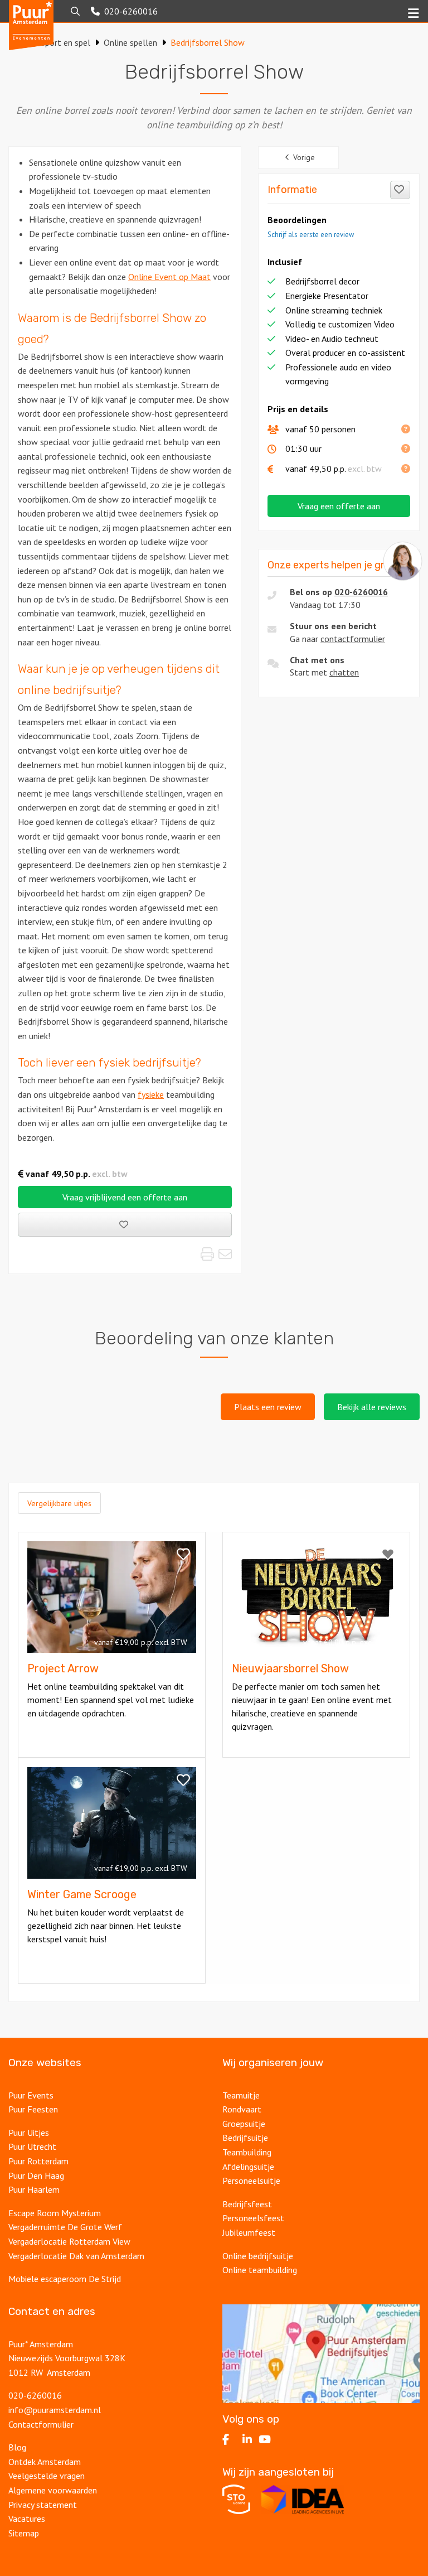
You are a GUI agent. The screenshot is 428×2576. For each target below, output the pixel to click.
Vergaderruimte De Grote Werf (65, 2227)
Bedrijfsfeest (247, 2204)
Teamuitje (241, 2095)
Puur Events (31, 2095)
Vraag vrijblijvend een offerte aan (125, 1197)
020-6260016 (361, 592)
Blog (17, 2447)
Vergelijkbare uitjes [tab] (59, 1503)
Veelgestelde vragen (47, 2476)
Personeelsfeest (253, 2218)
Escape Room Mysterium (55, 2213)
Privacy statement (44, 2505)
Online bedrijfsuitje (258, 2256)
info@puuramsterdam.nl (55, 2410)
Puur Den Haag (36, 2175)
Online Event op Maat (169, 277)
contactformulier (353, 639)
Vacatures (27, 2519)
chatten (344, 672)
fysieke (151, 1094)
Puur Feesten (33, 2109)
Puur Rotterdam (38, 2161)
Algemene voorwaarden (53, 2490)
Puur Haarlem (34, 2189)
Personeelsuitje (251, 2181)
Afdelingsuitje (248, 2167)
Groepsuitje (244, 2124)
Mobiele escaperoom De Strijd (65, 2279)
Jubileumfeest (249, 2232)
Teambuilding (247, 2152)
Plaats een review (268, 1407)
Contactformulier (41, 2424)
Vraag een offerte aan (339, 506)
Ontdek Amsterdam (45, 2462)
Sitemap (24, 2533)
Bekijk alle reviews (372, 1407)
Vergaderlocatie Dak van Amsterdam (76, 2256)
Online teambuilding (260, 2270)
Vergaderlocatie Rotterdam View (69, 2241)
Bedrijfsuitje (245, 2138)
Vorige (304, 157)
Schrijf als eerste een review (311, 235)
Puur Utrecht (32, 2146)
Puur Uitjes (29, 2133)
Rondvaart (242, 2109)
